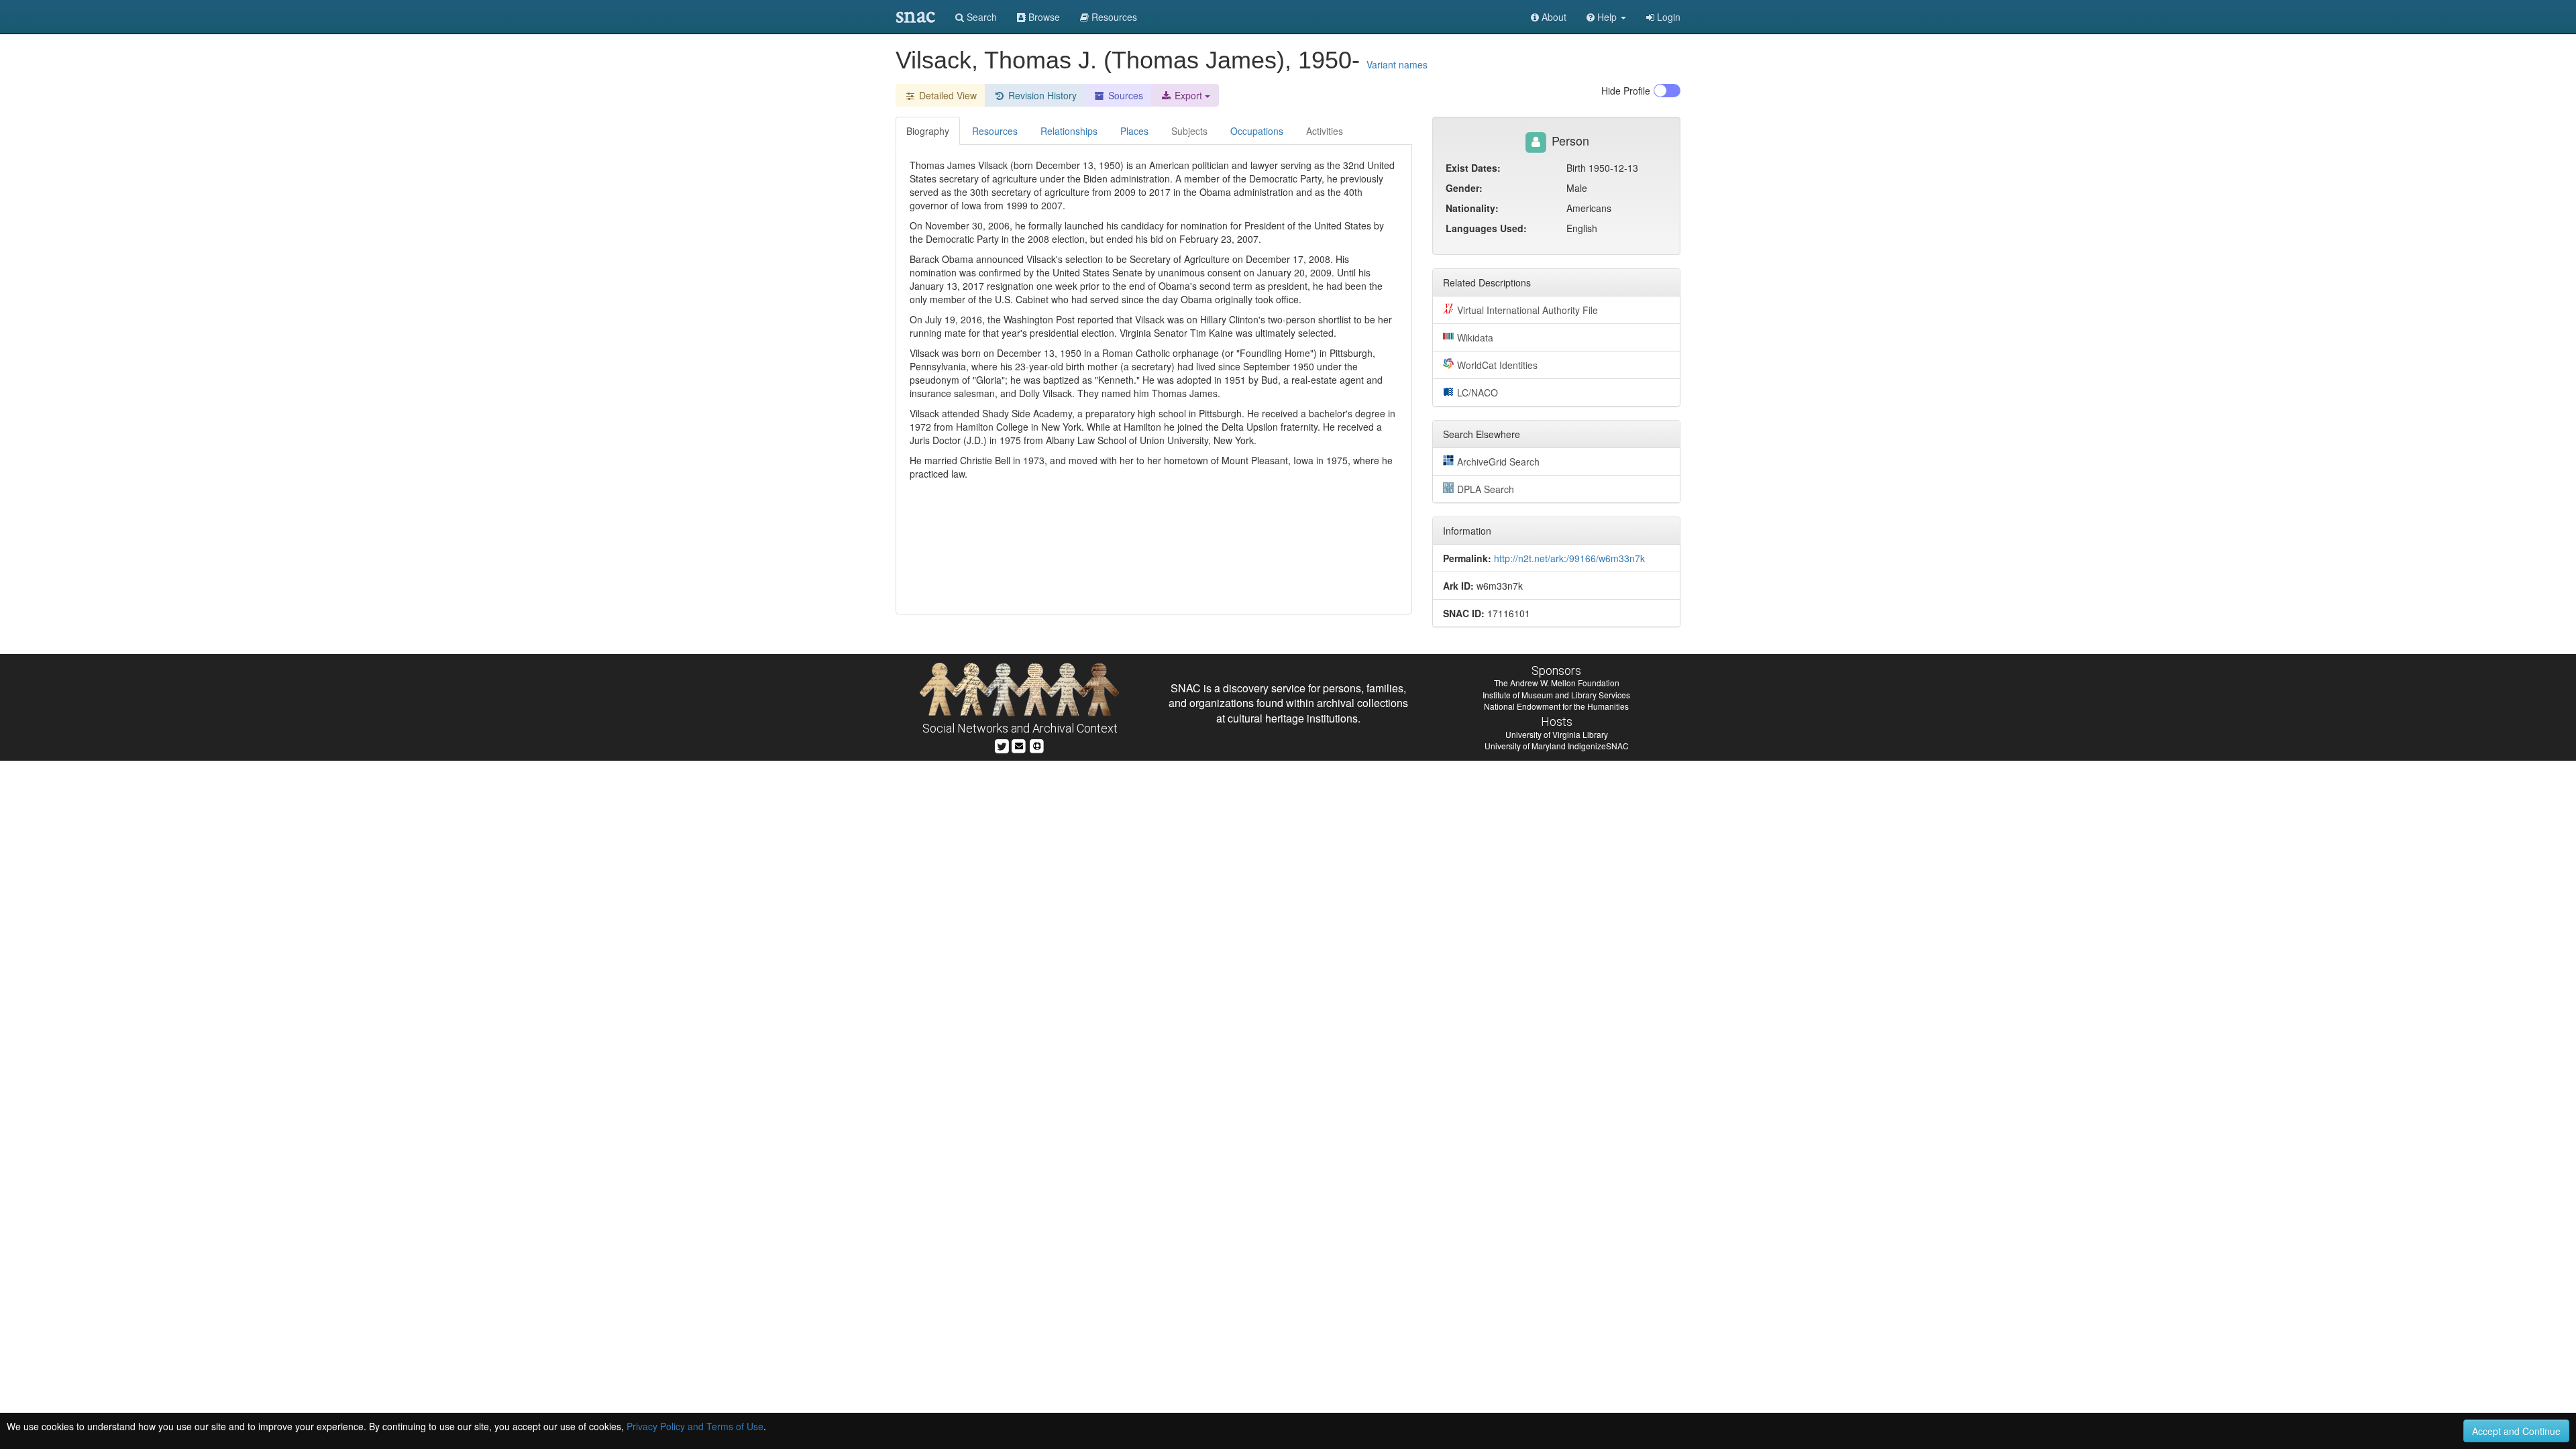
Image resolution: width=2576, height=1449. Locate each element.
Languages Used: (1486, 228)
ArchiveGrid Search (1498, 462)
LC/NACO (1478, 392)
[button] (1606, 17)
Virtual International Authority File (1527, 310)
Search (980, 17)
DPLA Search (1486, 489)
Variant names (1397, 64)
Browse (1043, 17)
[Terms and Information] (1037, 745)
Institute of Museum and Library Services (1556, 695)
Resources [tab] (995, 131)
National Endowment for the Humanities (1556, 706)
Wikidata (1475, 337)
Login (1667, 17)
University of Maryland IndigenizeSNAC (1557, 746)
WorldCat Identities (1497, 365)
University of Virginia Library (1557, 734)
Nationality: (1472, 208)
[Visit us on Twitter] (1002, 745)
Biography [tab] (928, 131)
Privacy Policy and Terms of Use (695, 1426)
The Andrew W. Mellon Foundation (1557, 683)
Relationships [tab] (1069, 131)
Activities (1325, 131)
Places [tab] (1134, 131)
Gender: (1464, 188)
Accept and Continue (2516, 1431)
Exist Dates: (1473, 168)
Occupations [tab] (1257, 131)
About (1553, 17)
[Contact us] (1019, 745)
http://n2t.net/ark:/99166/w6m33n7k (1569, 558)
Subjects (1189, 131)
